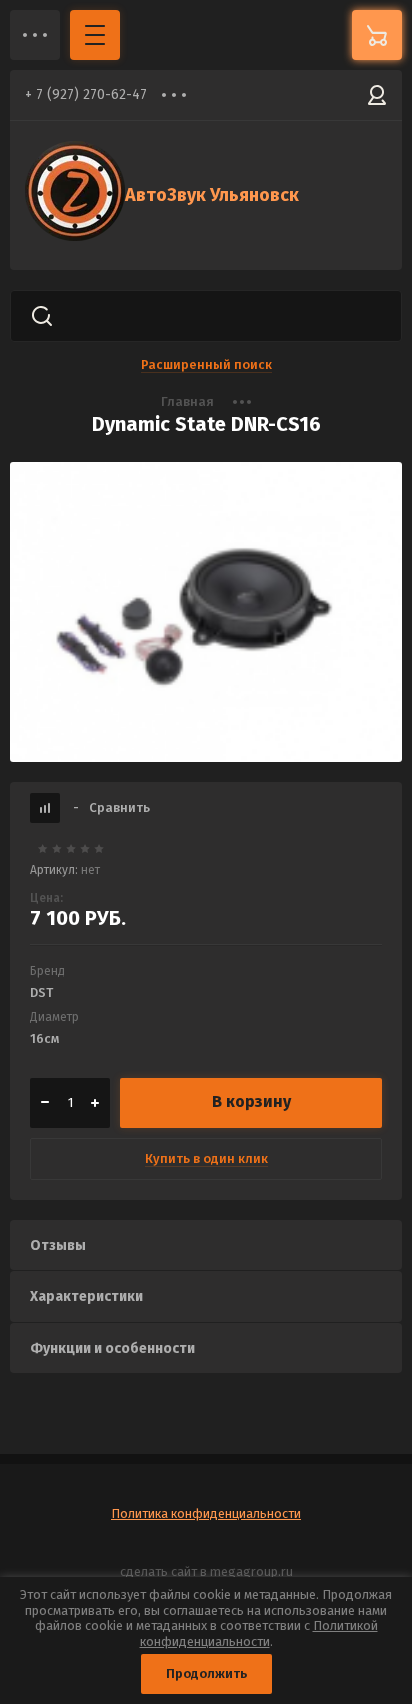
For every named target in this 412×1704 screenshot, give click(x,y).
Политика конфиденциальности (206, 1513)
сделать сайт (158, 1571)
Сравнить (111, 807)
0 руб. (377, 35)
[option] (206, 612)
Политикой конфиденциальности (259, 1633)
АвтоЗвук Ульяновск (212, 195)
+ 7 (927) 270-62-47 (86, 94)
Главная (187, 401)
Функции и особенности (112, 1348)
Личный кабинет (377, 95)
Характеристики (86, 1296)
